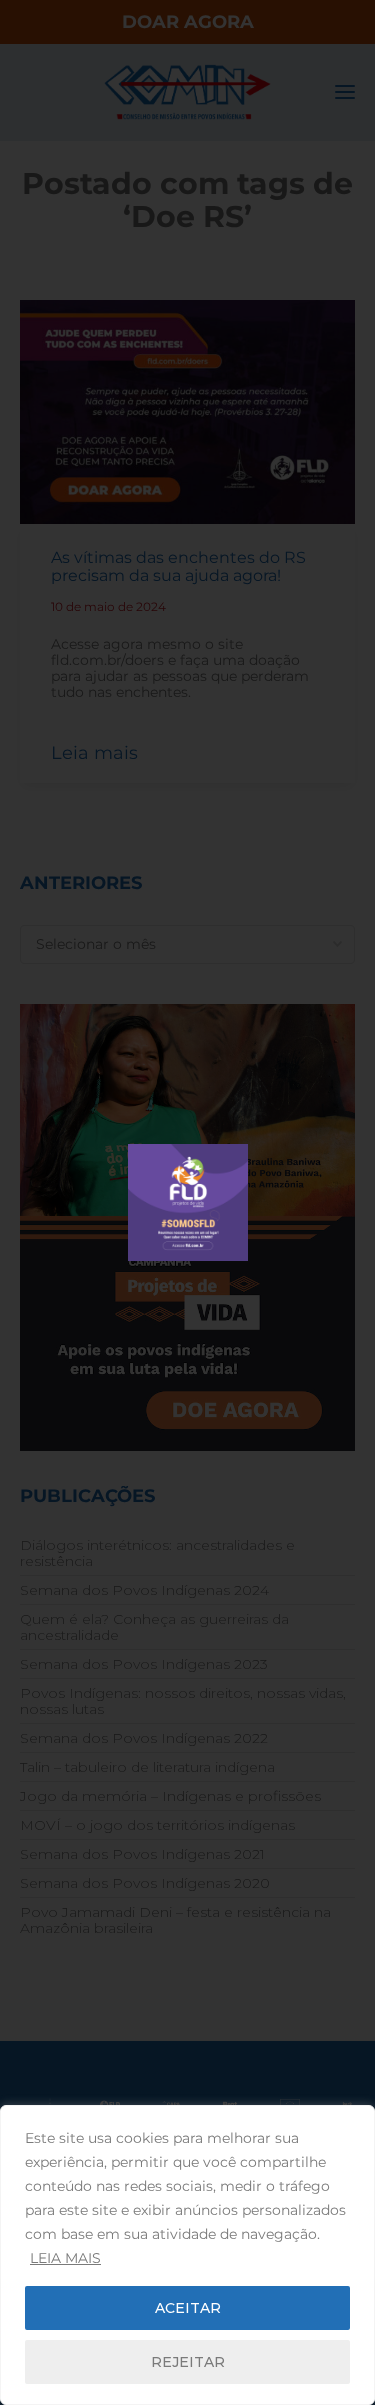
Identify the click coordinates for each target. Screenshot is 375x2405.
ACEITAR (188, 2308)
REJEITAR (188, 2362)
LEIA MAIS (65, 2258)
